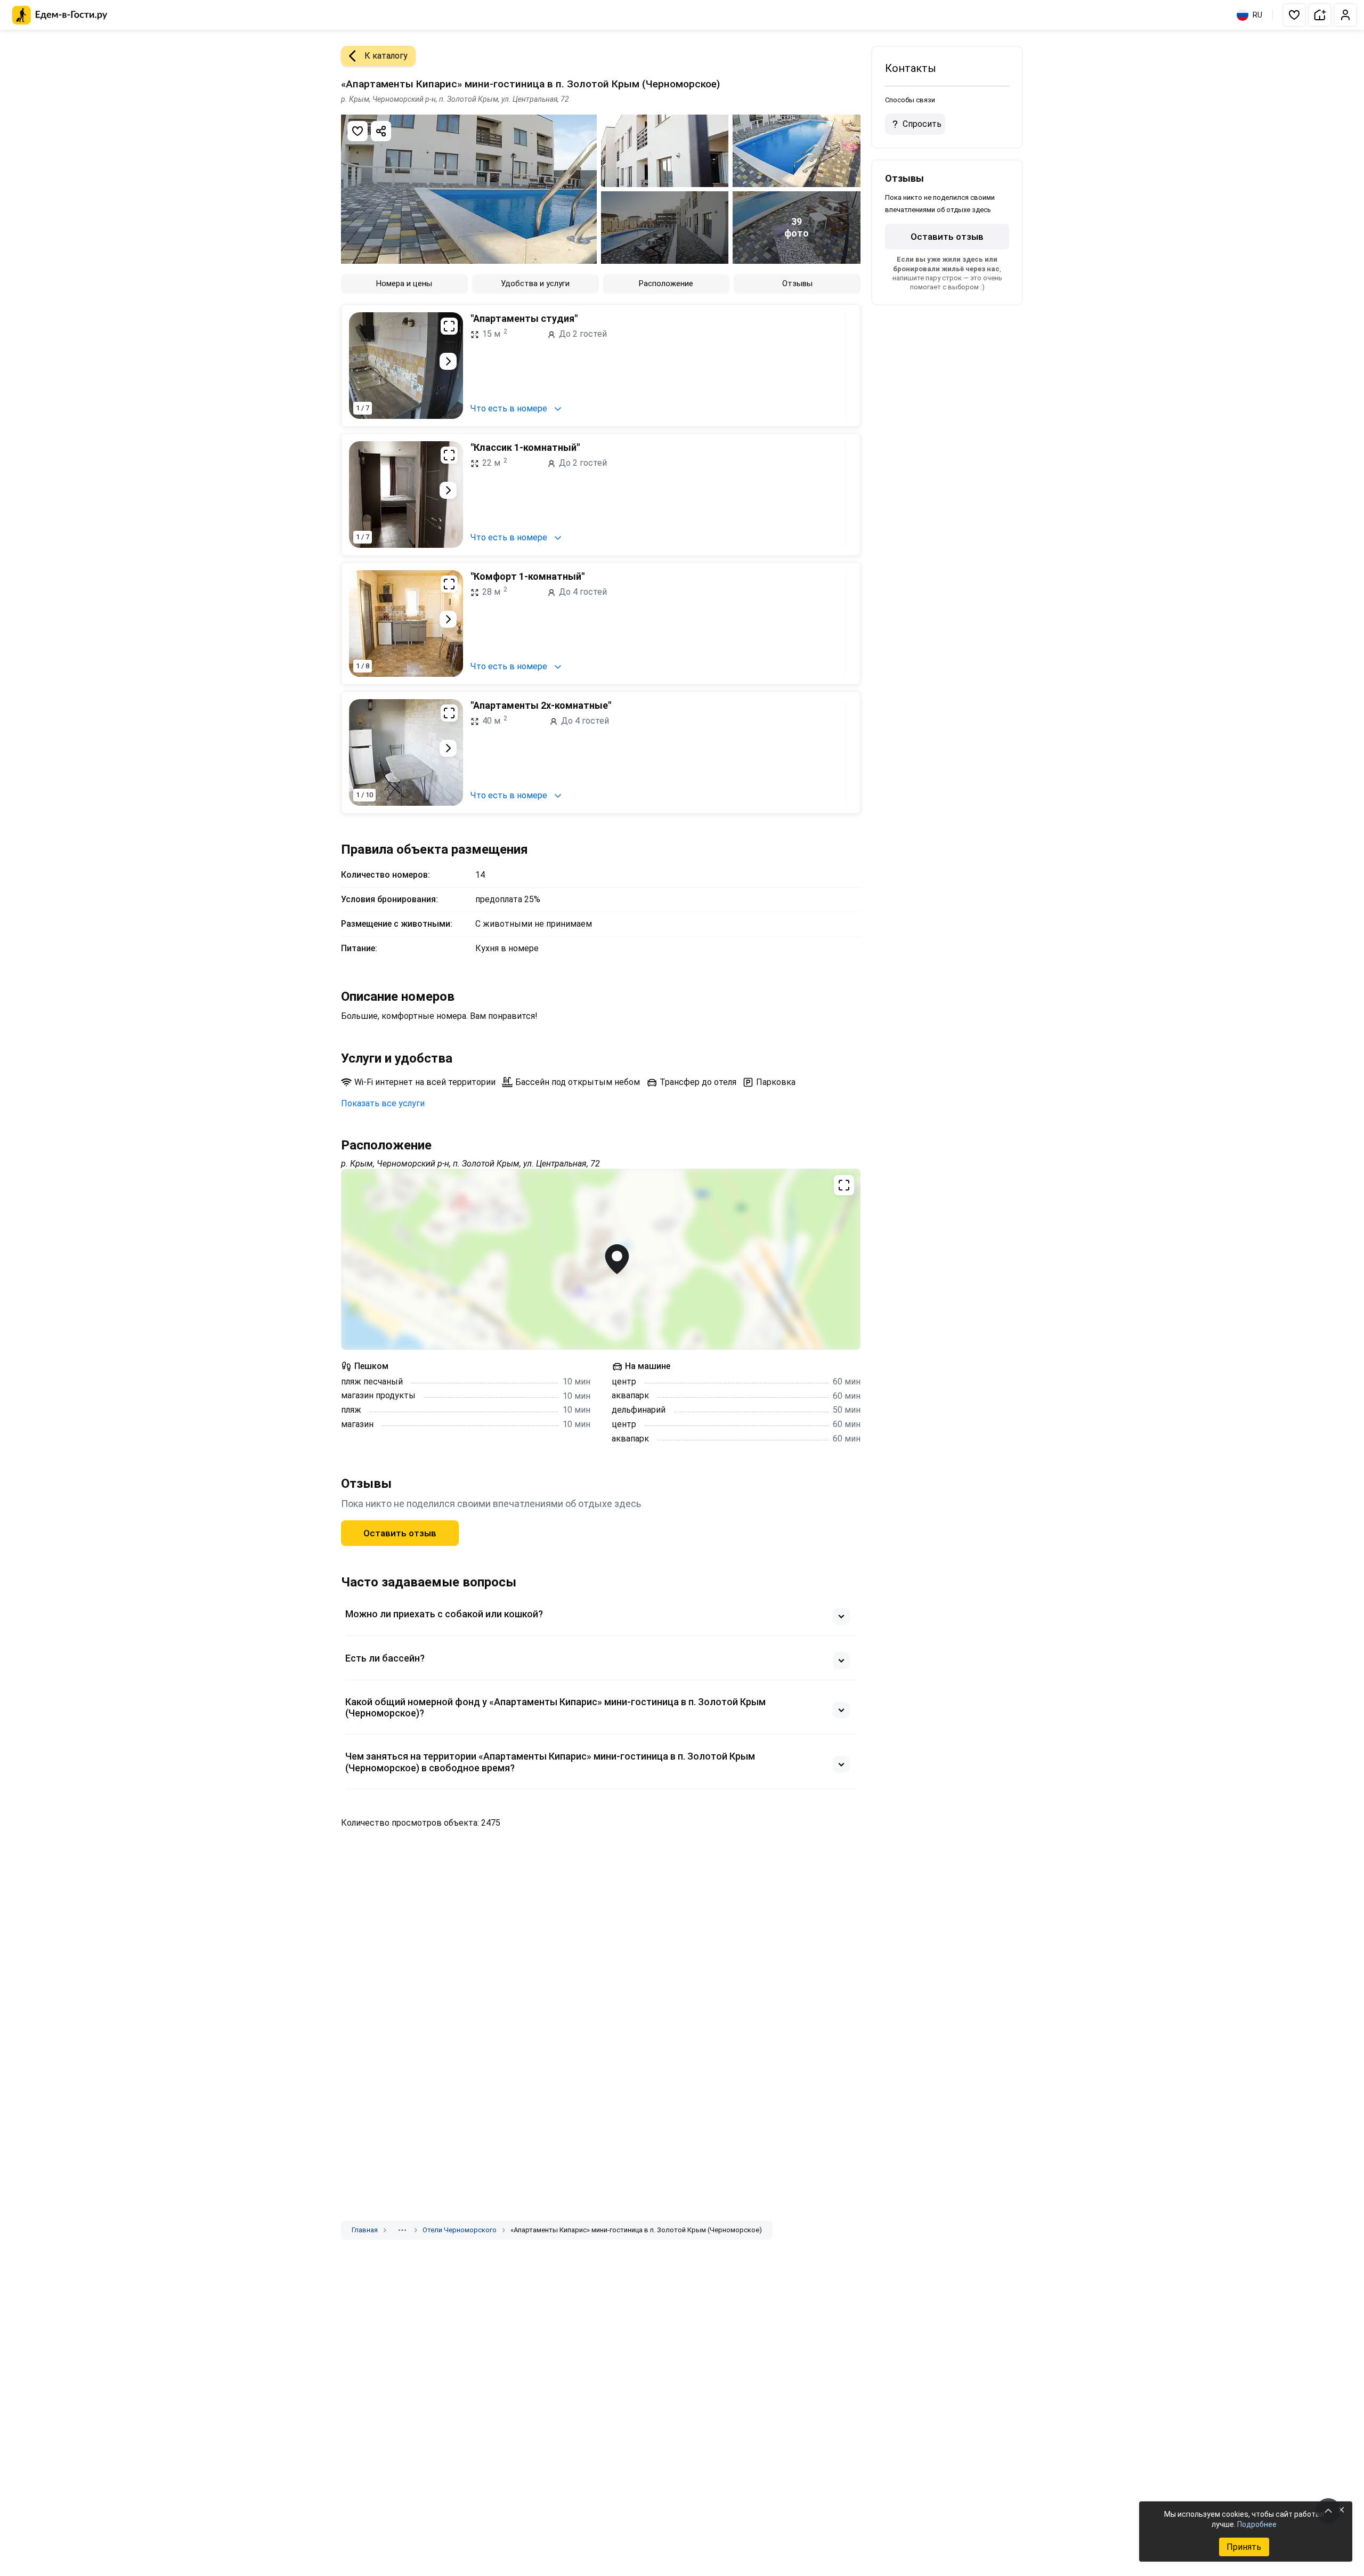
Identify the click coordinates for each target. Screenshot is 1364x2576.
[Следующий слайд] (448, 361)
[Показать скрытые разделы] (402, 2230)
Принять (1244, 2547)
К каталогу (386, 56)
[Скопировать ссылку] (381, 131)
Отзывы (797, 283)
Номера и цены (404, 283)
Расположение (666, 283)
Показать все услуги (383, 1103)
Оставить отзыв (400, 1533)
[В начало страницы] (1328, 2510)
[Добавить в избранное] (358, 131)
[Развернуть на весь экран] (449, 326)
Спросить (922, 124)
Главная (365, 2230)
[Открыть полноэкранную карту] (601, 1259)
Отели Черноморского (460, 2230)
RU (1257, 15)
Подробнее (1257, 2524)
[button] (1294, 15)
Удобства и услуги (535, 283)
